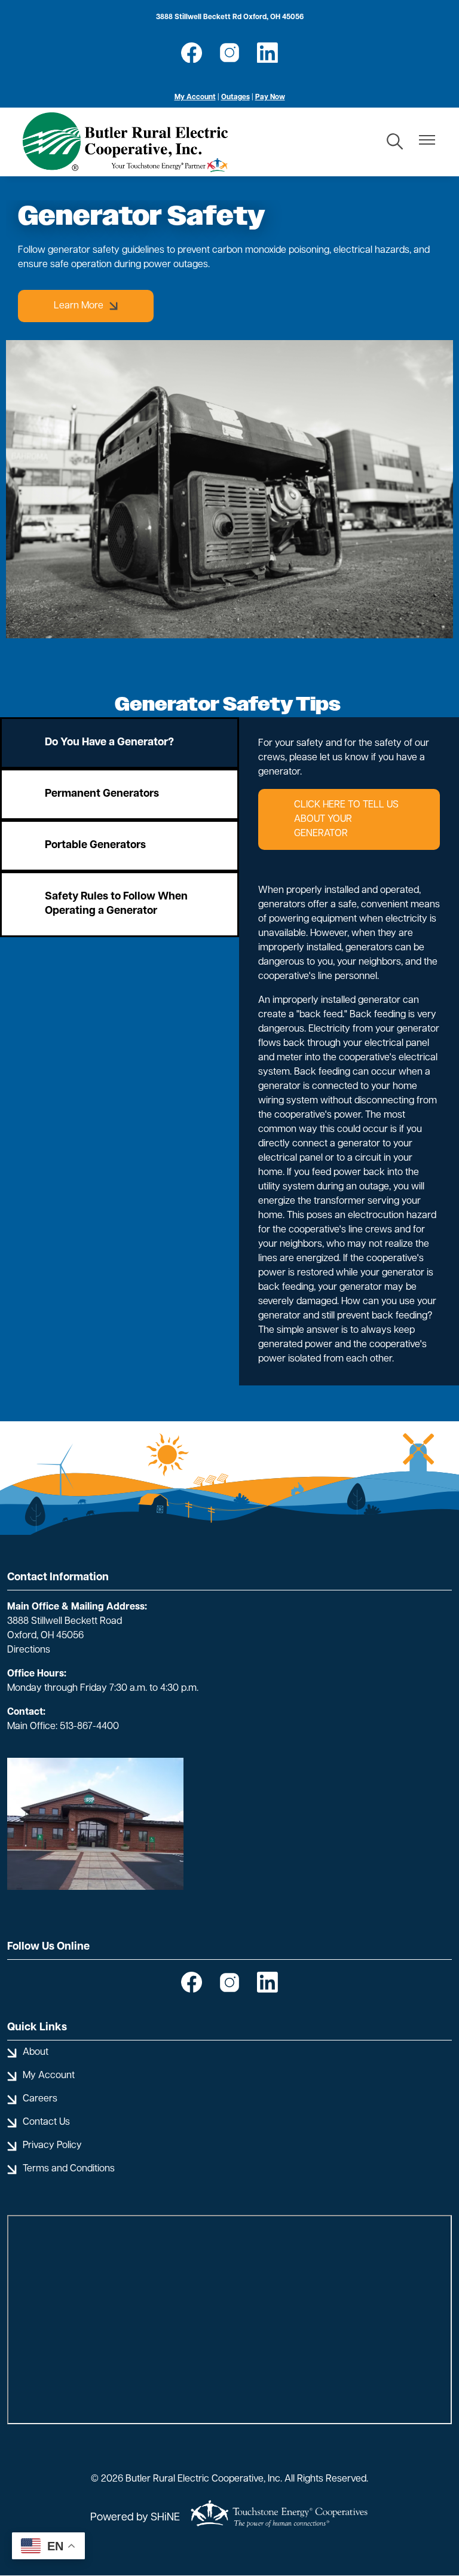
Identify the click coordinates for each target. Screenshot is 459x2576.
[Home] (125, 142)
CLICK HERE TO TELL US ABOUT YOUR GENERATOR (346, 819)
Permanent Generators (102, 794)
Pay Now (270, 97)
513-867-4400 (89, 1727)
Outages (235, 97)
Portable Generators (95, 846)
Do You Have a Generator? (109, 743)
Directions (29, 1650)
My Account (195, 97)
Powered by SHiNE (135, 2518)
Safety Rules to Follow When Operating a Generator (116, 904)
